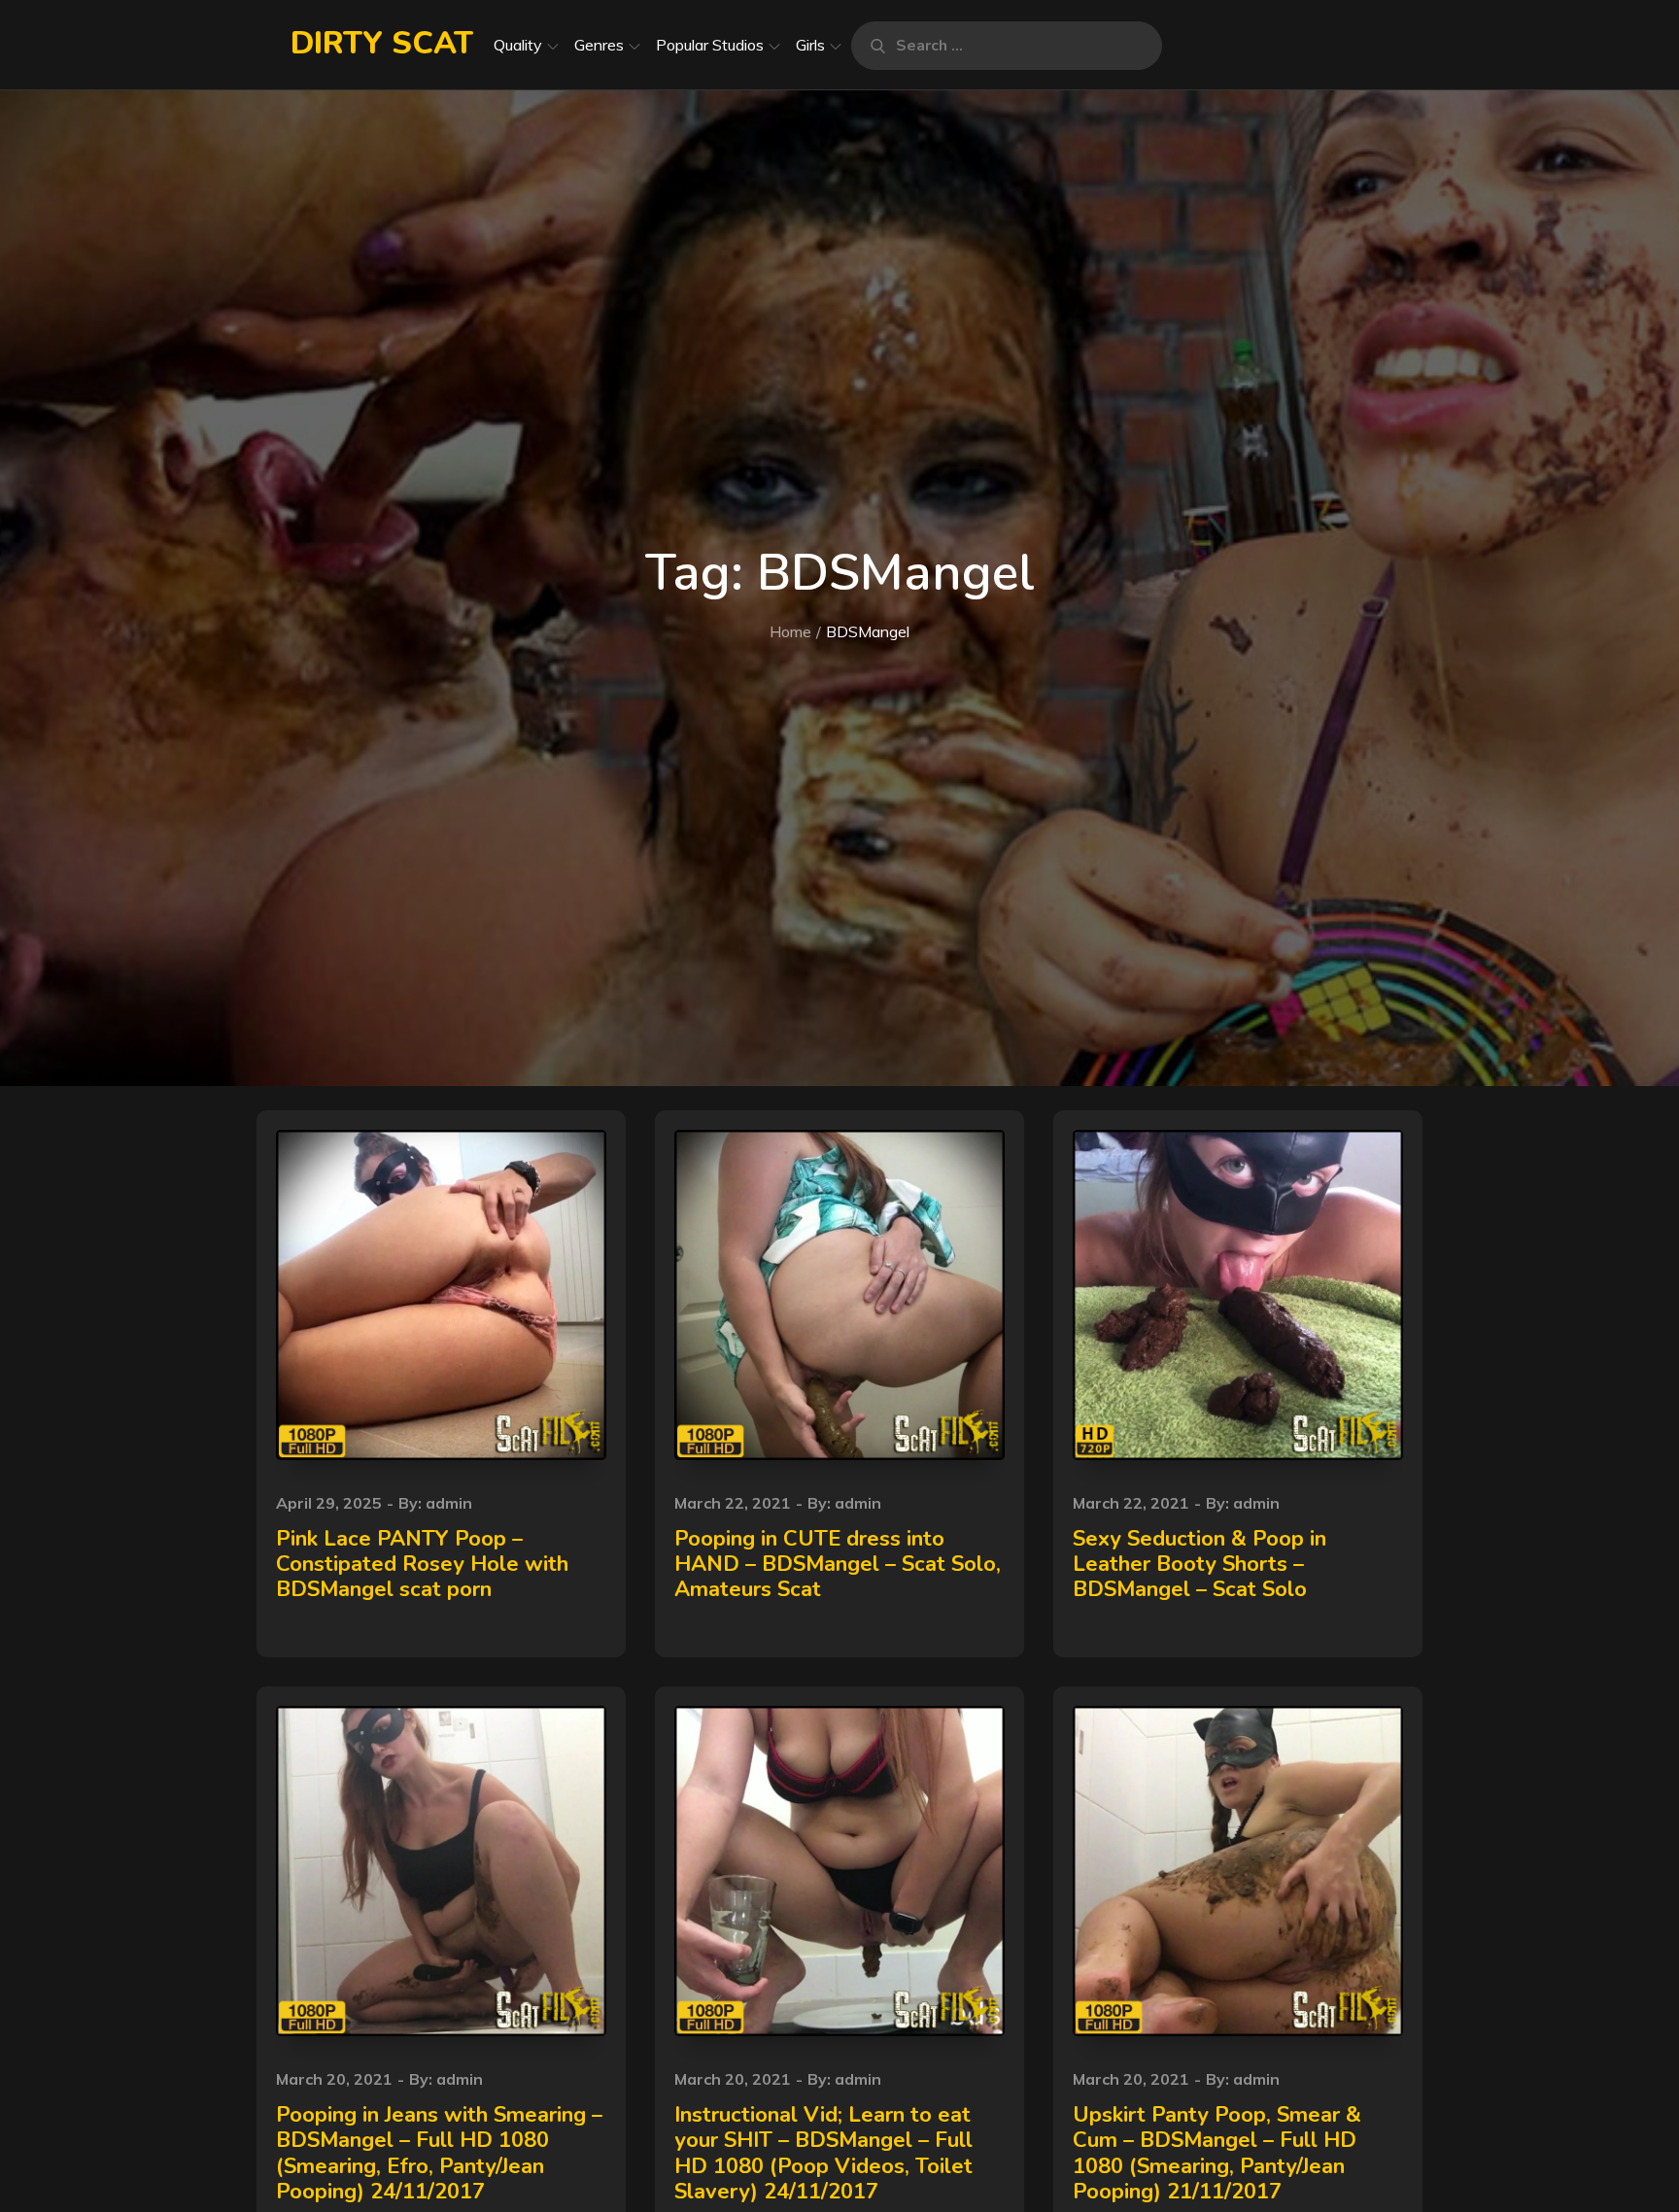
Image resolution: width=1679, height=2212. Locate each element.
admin (449, 1503)
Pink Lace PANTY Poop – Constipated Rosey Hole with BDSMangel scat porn (422, 1565)
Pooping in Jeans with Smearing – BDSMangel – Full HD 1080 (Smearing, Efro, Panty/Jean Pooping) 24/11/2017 (439, 2153)
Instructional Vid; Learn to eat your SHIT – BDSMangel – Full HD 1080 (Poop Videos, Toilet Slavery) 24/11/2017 (823, 2153)
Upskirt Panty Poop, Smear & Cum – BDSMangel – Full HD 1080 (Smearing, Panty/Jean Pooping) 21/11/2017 (1217, 2153)
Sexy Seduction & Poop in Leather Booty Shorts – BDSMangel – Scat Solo (1199, 1565)
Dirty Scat (382, 43)
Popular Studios (710, 45)
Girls (810, 45)
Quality (518, 45)
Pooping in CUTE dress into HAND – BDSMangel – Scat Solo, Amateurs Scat (838, 1565)
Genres (599, 45)
